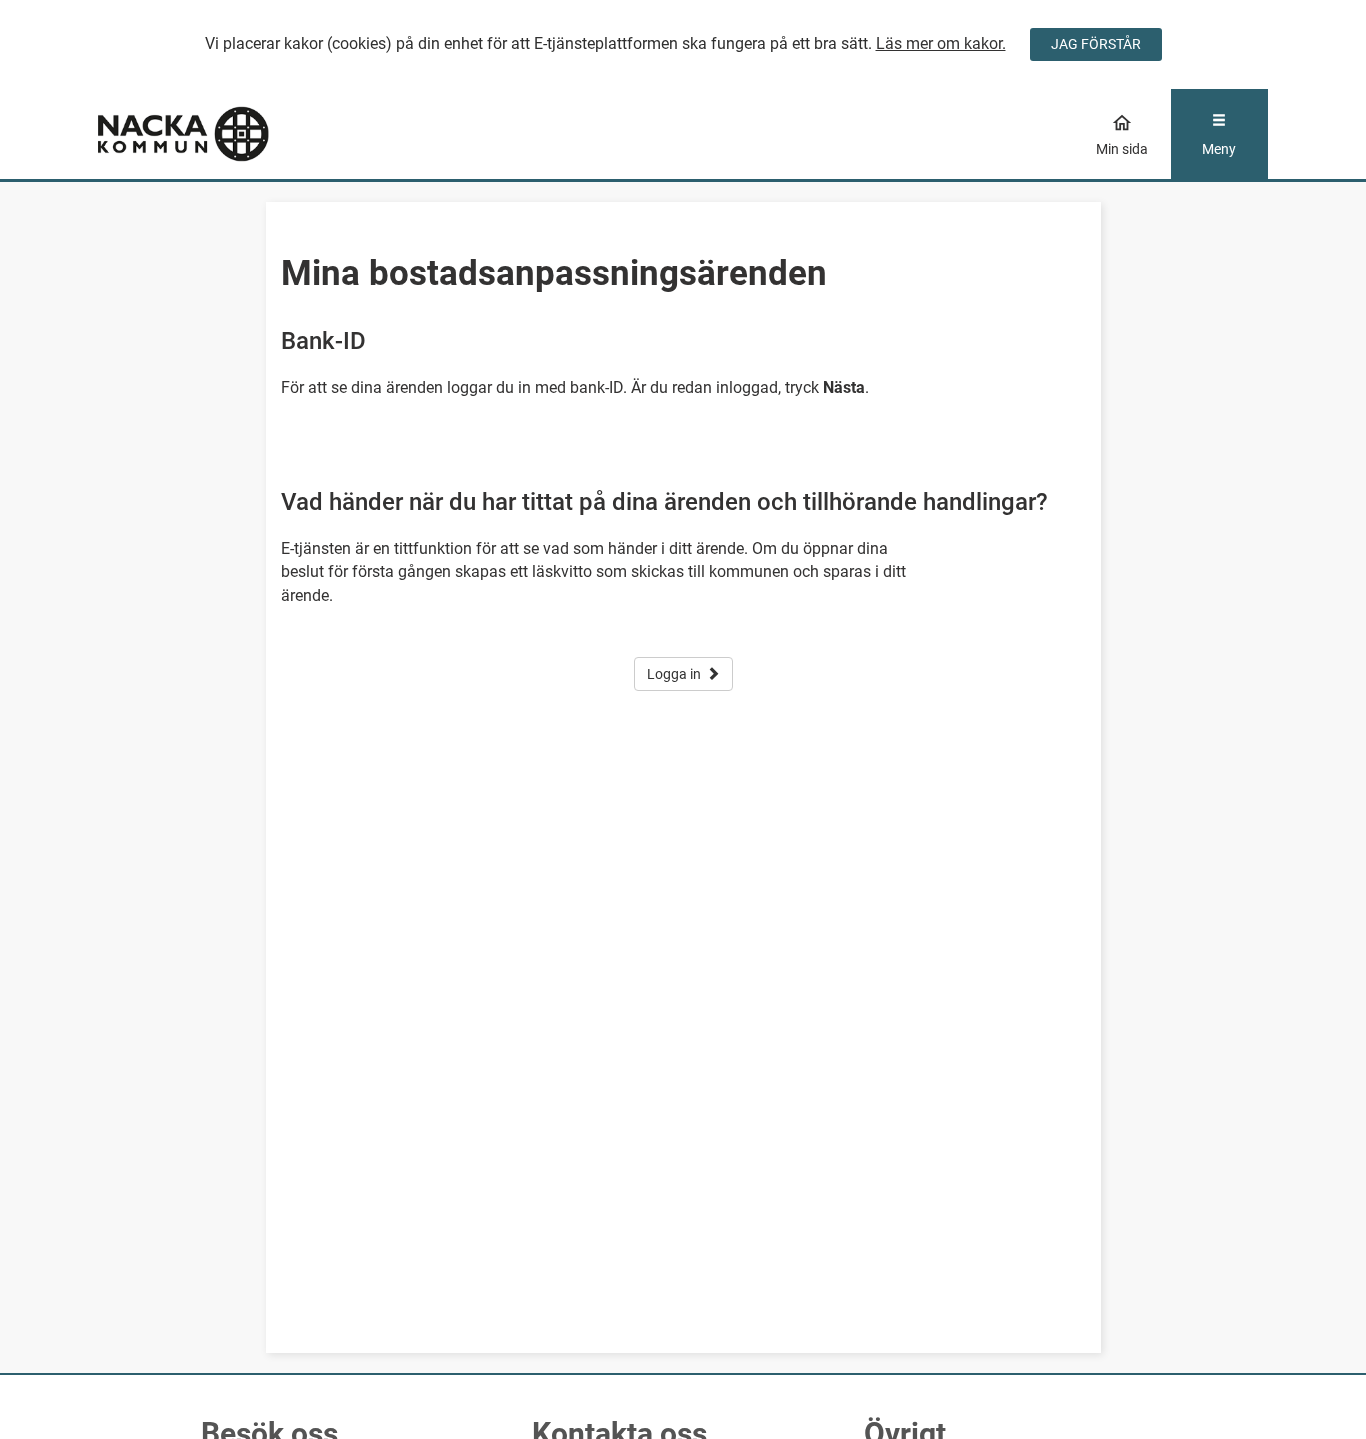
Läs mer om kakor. (941, 43)
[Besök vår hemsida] (244, 134)
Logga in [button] (674, 674)
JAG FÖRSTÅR (1096, 44)
